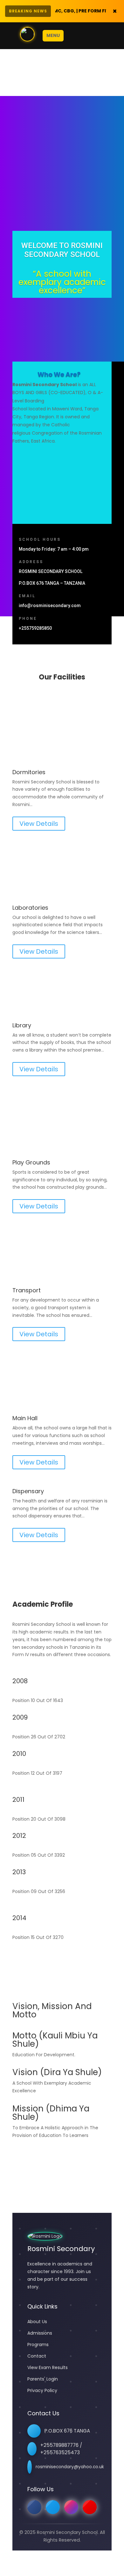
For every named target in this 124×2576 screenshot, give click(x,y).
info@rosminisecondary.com (50, 605)
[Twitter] (53, 2507)
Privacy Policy (42, 2390)
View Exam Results (48, 2367)
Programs (38, 2345)
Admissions (40, 2333)
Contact (37, 2356)
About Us (37, 2322)
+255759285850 (35, 628)
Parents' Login (43, 2379)
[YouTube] (90, 2507)
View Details (39, 824)
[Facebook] (34, 2507)
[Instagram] (71, 2507)
